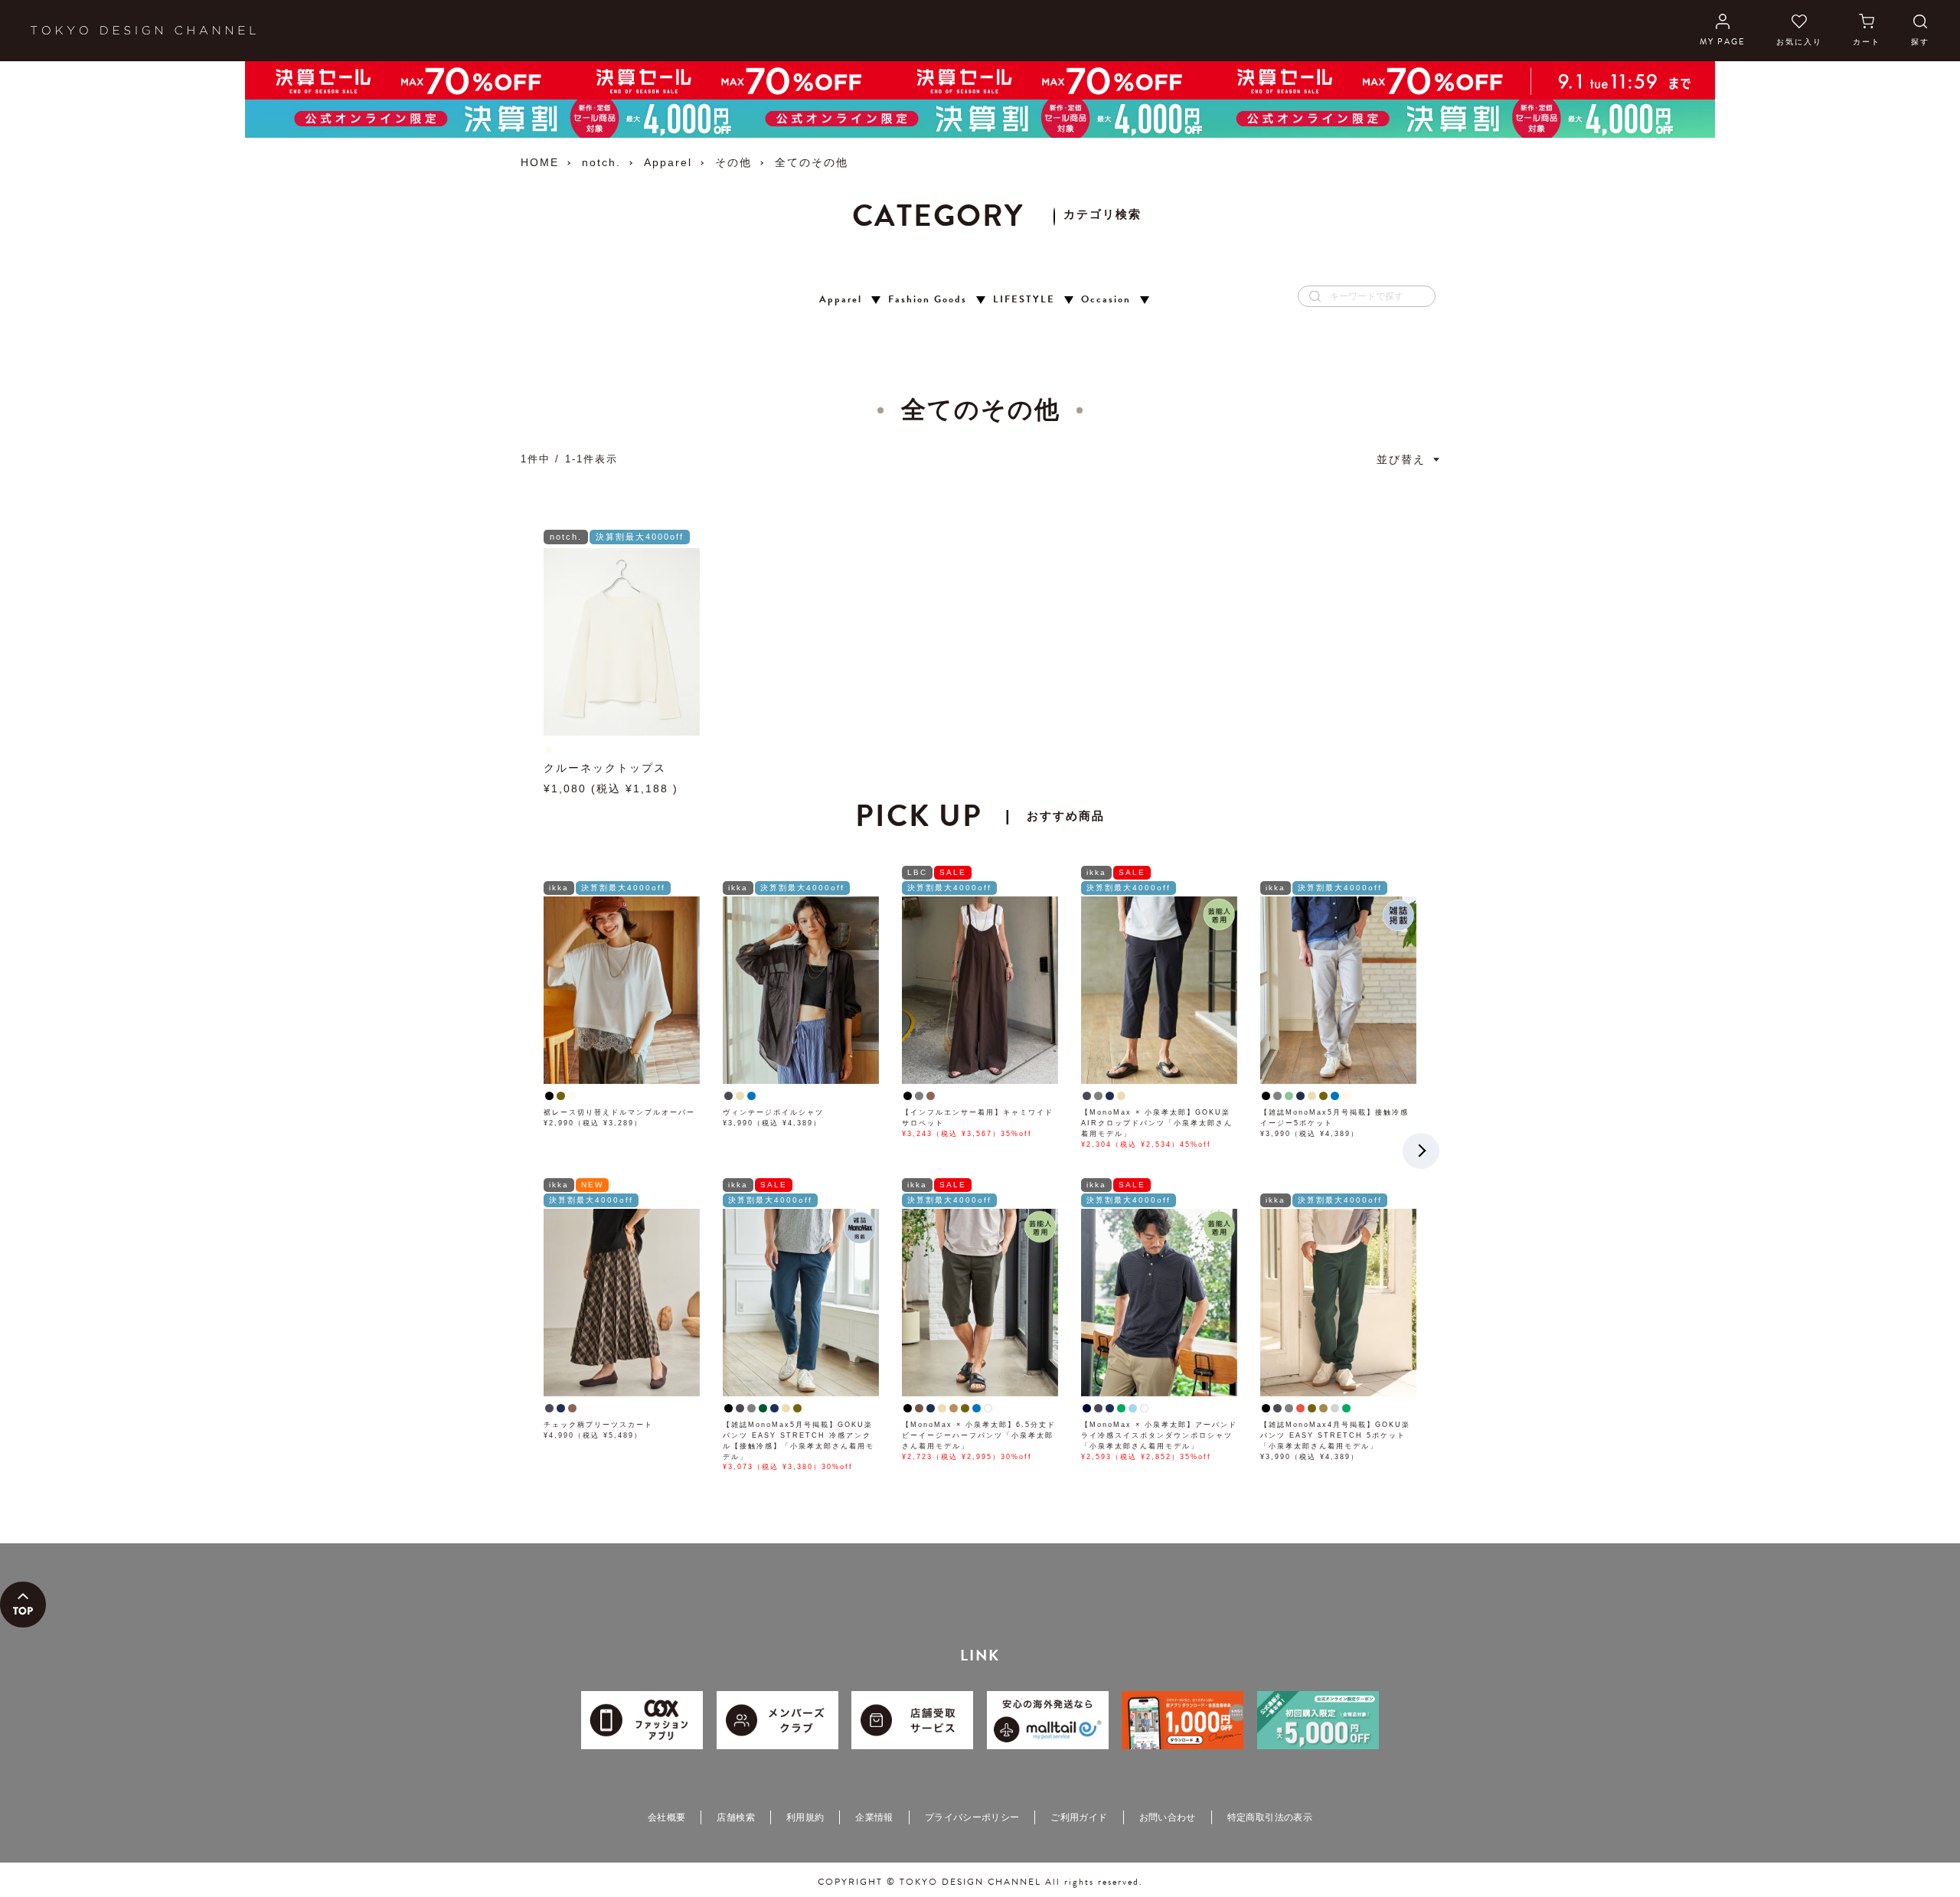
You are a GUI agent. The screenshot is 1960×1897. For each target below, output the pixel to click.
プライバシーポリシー (972, 1817)
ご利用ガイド (1079, 1817)
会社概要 (666, 1817)
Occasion (1106, 300)
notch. (601, 162)
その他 (733, 162)
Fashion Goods (928, 300)
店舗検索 (735, 1817)
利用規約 (805, 1817)
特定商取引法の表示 (1270, 1817)
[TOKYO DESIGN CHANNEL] (143, 31)
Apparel (668, 162)
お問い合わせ (1168, 1817)
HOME (540, 162)
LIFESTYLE (1024, 300)
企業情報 (874, 1817)
